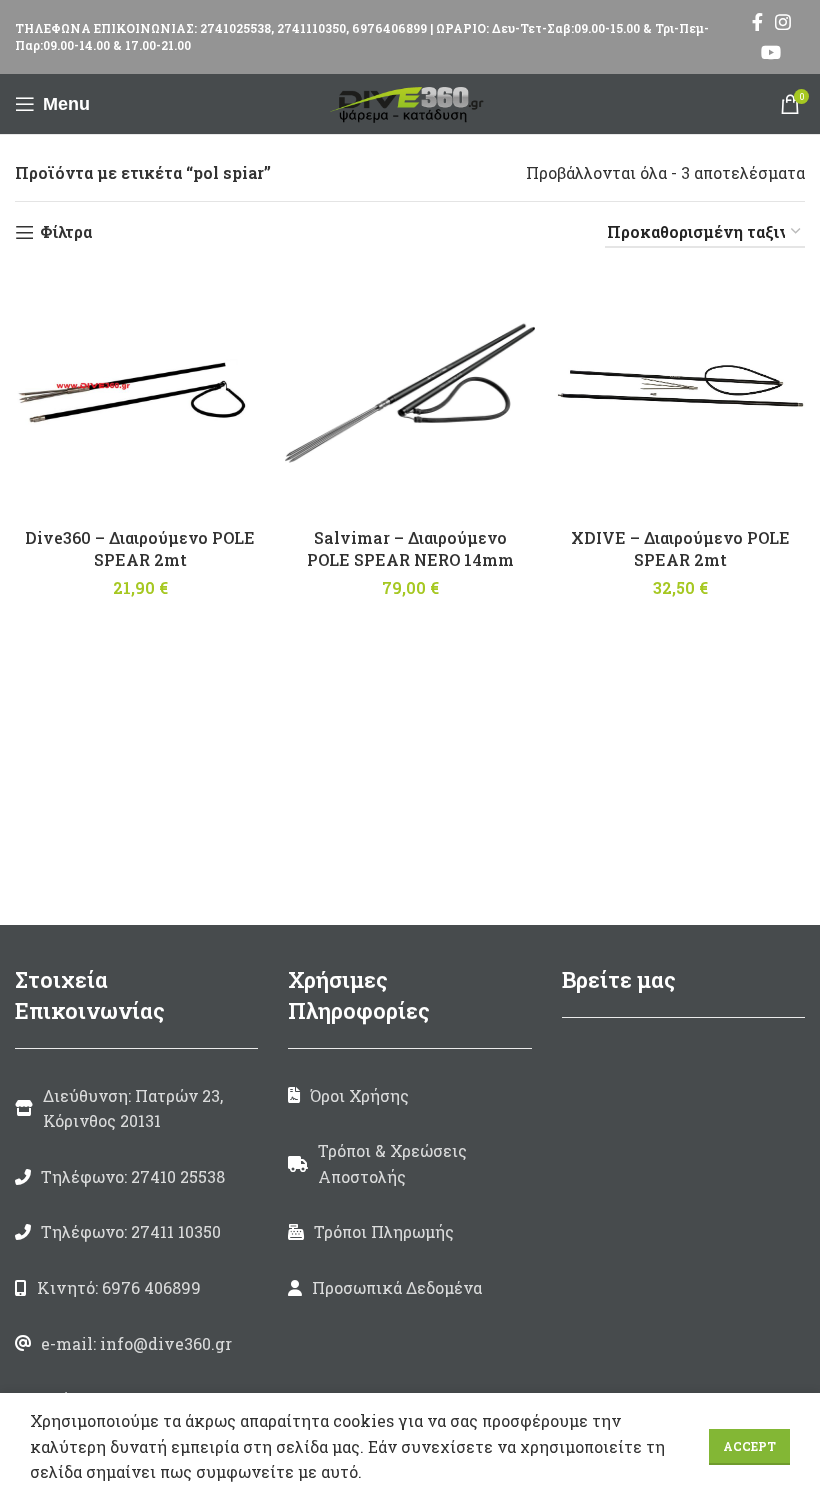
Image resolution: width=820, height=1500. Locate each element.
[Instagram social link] (783, 22)
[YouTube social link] (771, 52)
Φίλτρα (66, 232)
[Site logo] (410, 101)
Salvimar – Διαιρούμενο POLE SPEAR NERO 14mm (410, 548)
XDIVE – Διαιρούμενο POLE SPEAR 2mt (680, 548)
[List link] (136, 1177)
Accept (749, 1446)
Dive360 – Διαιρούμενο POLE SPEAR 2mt (140, 548)
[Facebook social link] (757, 22)
